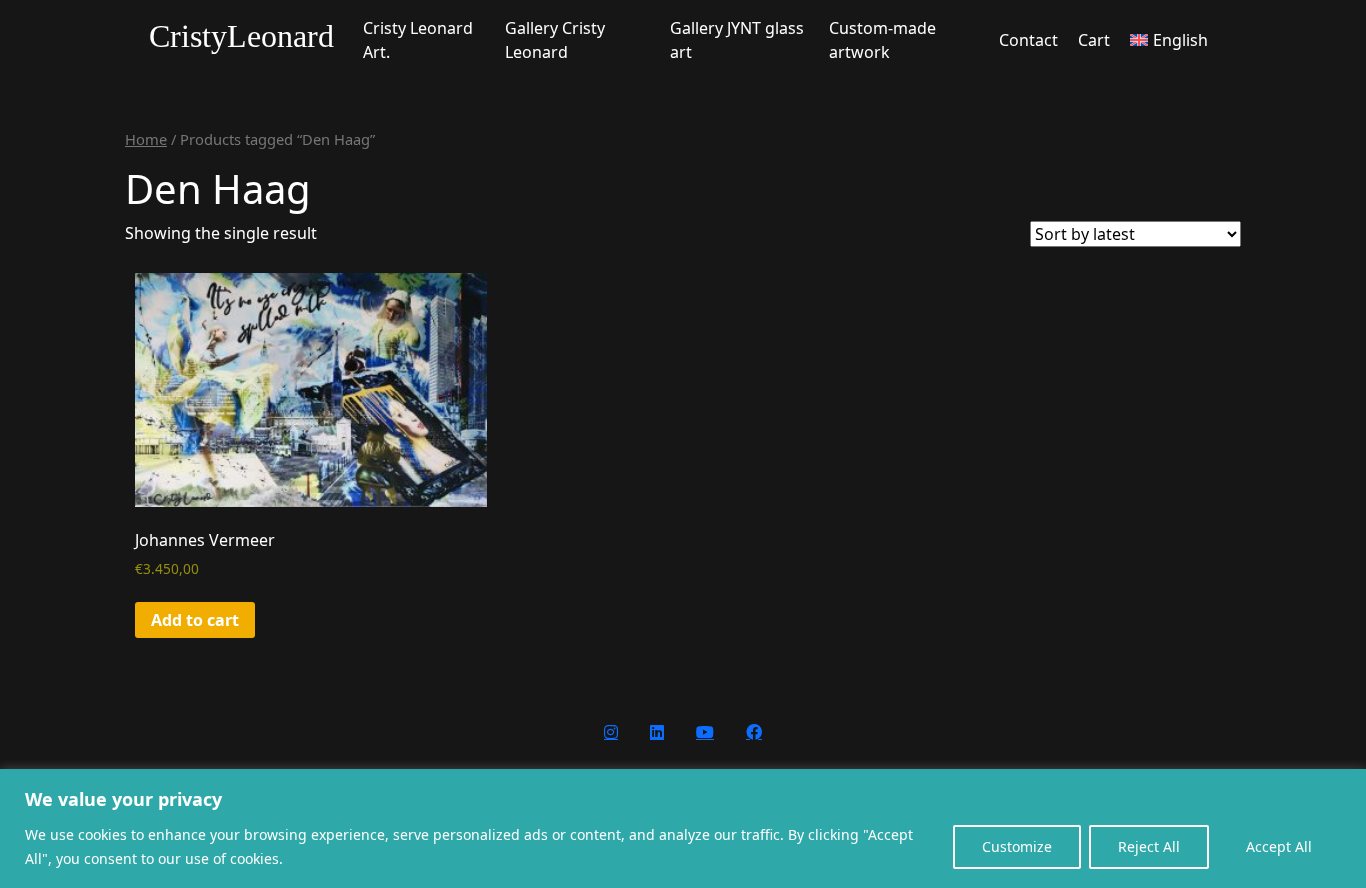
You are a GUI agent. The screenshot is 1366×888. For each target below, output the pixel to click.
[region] (683, 828)
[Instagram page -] (611, 732)
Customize (1017, 846)
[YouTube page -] (705, 732)
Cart (1094, 40)
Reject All (1149, 846)
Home (146, 139)
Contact (1028, 40)
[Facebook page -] (754, 732)
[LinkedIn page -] (657, 732)
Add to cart (195, 620)
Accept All (1279, 846)
